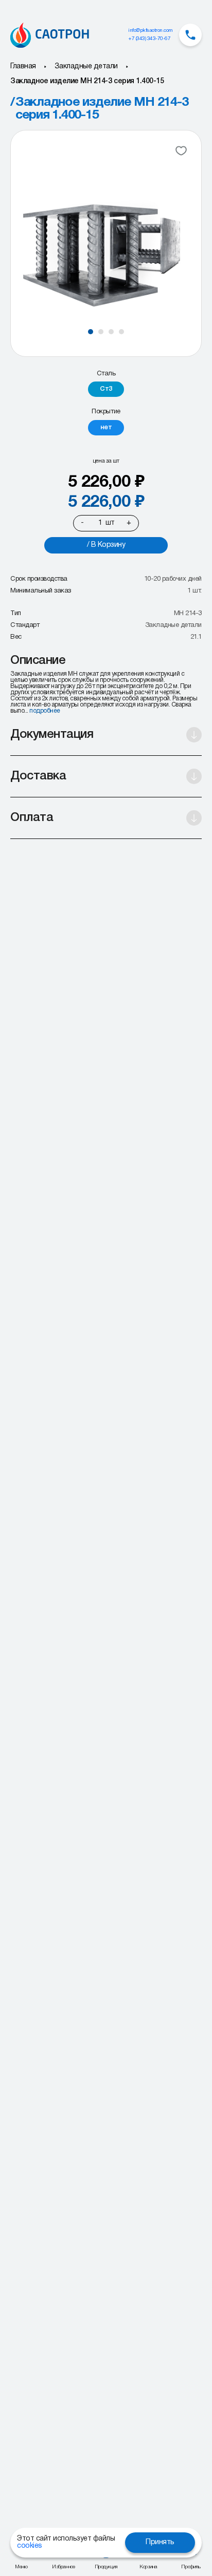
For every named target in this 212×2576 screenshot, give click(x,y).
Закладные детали (86, 66)
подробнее (45, 711)
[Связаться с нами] (190, 35)
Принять (160, 2542)
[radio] (106, 389)
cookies (30, 2546)
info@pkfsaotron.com (151, 31)
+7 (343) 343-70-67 (149, 39)
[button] (91, 332)
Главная (23, 66)
